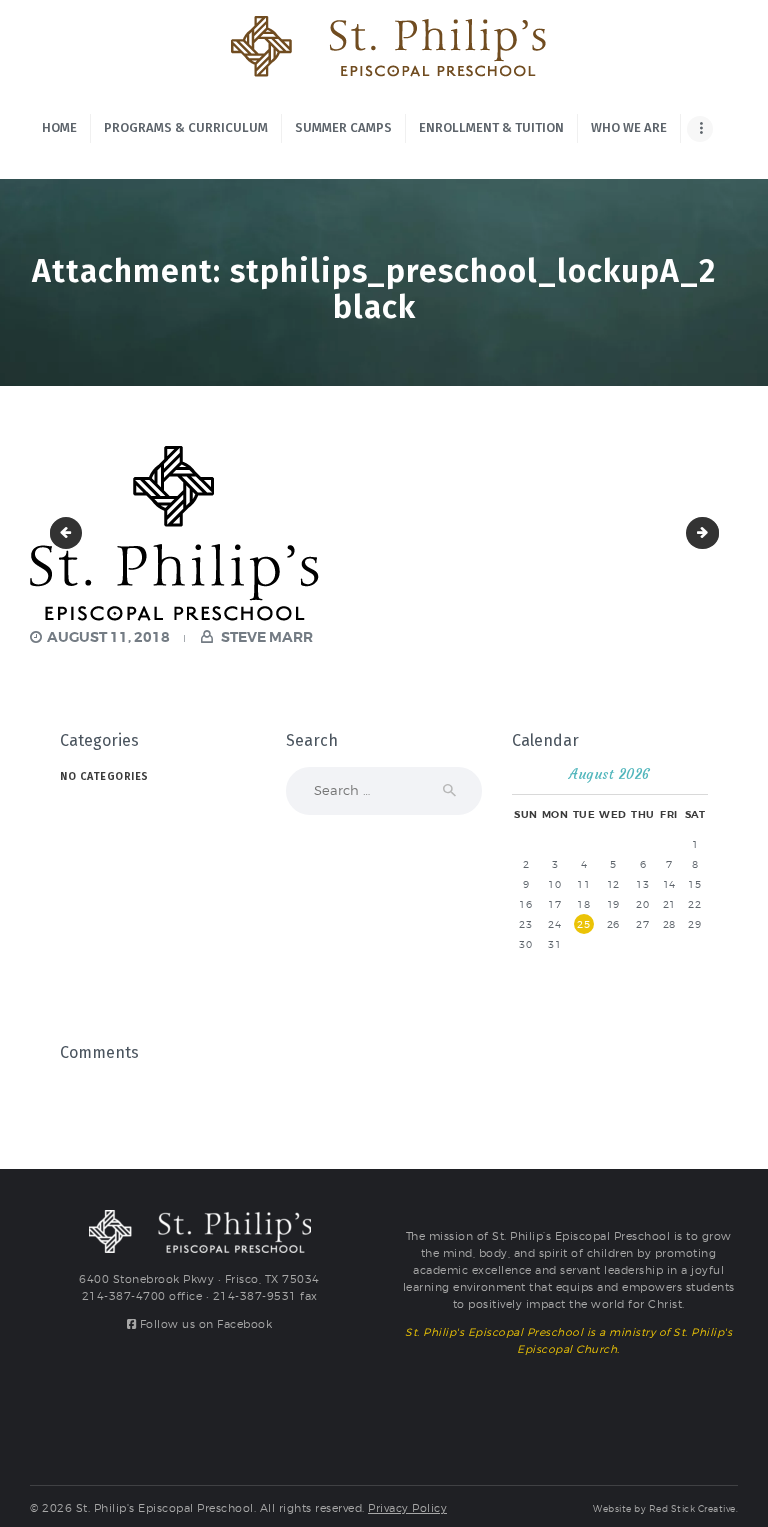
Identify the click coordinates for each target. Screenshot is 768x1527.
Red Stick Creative (692, 1509)
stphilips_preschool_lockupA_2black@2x (712, 533)
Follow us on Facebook (204, 1324)
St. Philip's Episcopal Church (559, 1391)
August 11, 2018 (108, 637)
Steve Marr (265, 637)
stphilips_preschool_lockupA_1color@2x (69, 533)
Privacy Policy (407, 1508)
